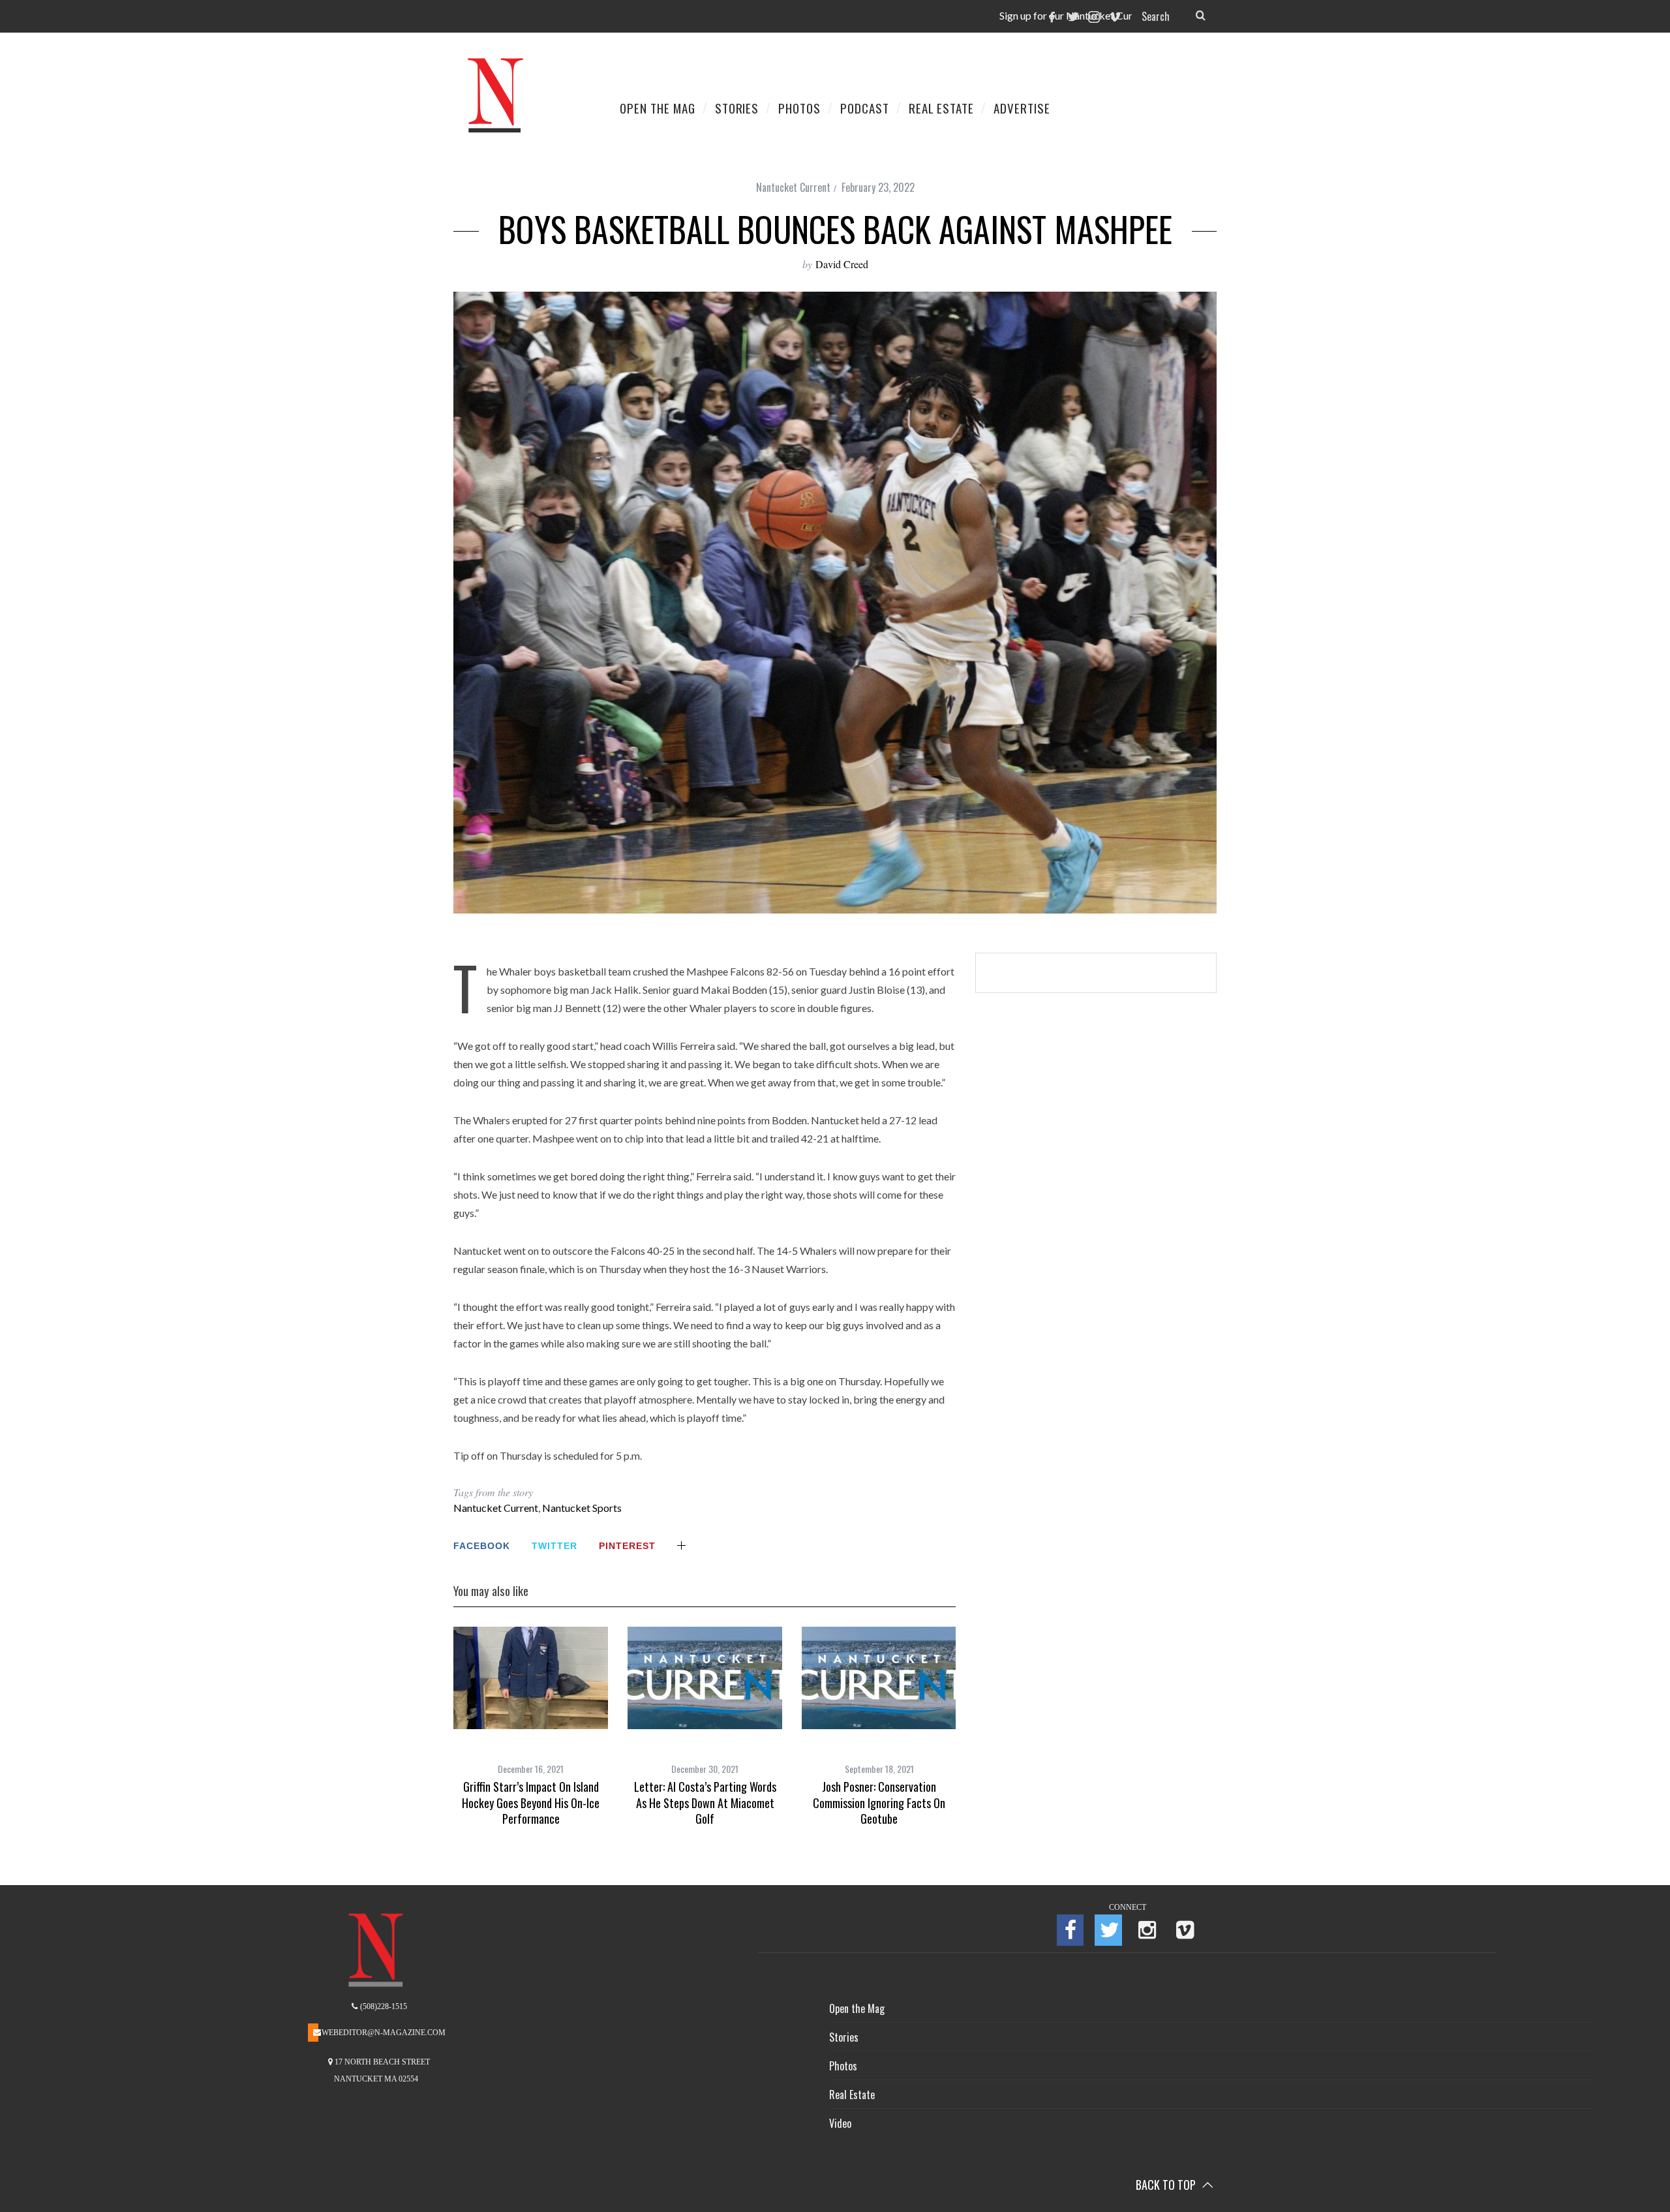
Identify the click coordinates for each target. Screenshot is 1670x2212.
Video (840, 2123)
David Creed (842, 264)
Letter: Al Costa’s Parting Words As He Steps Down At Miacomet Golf (705, 1803)
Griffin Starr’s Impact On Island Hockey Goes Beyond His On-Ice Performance (531, 1803)
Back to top (1167, 2185)
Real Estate (852, 2095)
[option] (531, 1727)
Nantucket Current (793, 187)
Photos (843, 2066)
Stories (844, 2037)
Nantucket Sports (582, 1508)
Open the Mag (857, 2008)
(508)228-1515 (383, 2006)
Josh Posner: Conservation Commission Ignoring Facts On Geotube (879, 1803)
